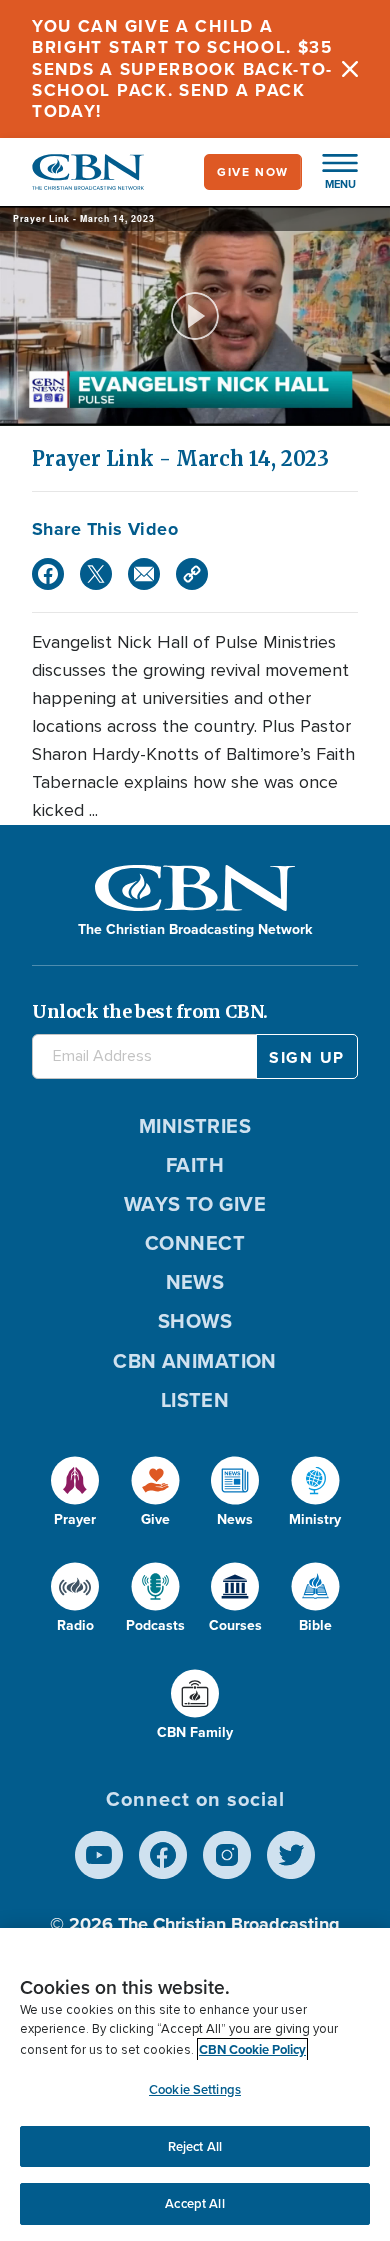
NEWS (195, 1282)
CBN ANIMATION (195, 1361)
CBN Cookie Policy (252, 2049)
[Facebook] (48, 574)
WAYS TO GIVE (195, 1204)
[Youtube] (99, 1855)
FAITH (195, 1165)
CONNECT (195, 1243)
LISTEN (195, 1400)
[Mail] (144, 574)
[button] (330, 172)
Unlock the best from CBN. (150, 1011)
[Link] (192, 574)
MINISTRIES (195, 1126)
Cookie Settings (195, 2089)
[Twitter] (96, 574)
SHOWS (195, 1321)
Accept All (194, 2203)
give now (253, 172)
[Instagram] (227, 1855)
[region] (195, 2084)
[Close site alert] (350, 69)
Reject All (195, 2146)
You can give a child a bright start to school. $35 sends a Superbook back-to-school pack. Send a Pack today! (182, 69)
